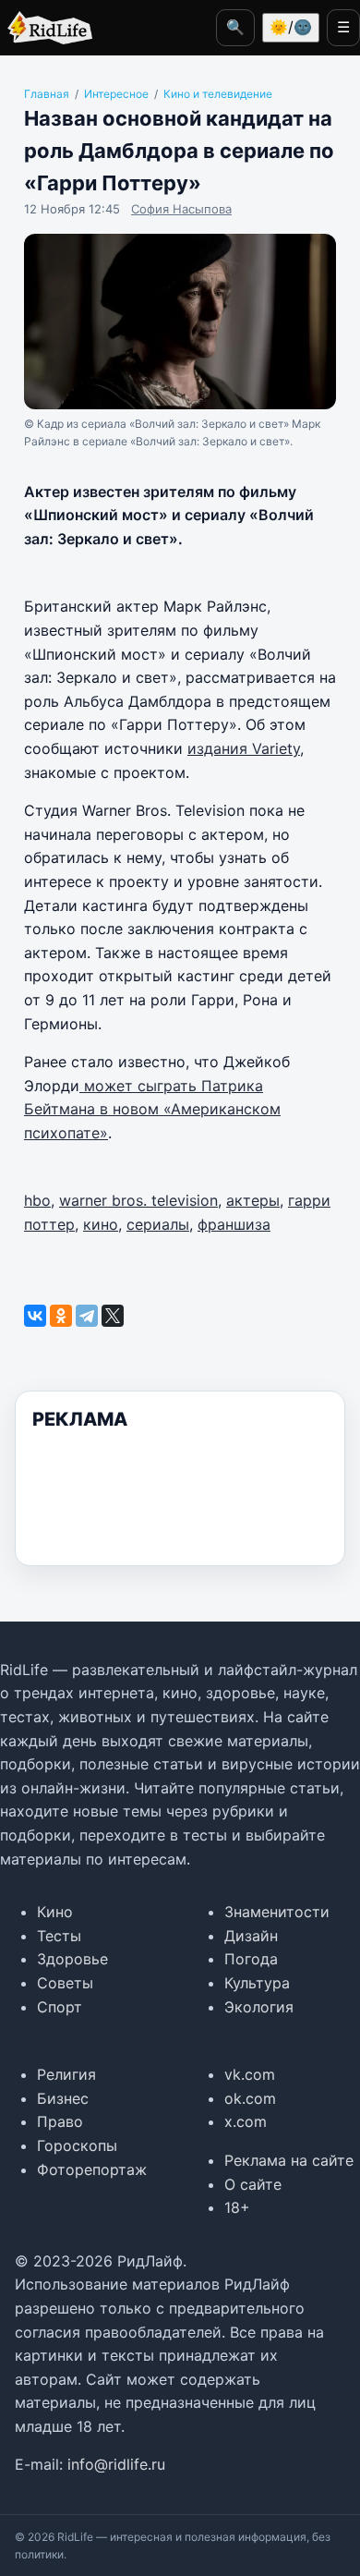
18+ (237, 2207)
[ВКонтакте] (35, 1316)
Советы (65, 1983)
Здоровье (72, 1959)
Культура (257, 1983)
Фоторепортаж (92, 2169)
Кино (55, 1912)
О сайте (253, 2184)
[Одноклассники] (61, 1316)
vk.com (250, 2074)
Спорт (60, 2007)
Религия (66, 2074)
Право (60, 2121)
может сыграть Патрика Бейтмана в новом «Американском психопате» (152, 1109)
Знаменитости (277, 1912)
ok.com (250, 2098)
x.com (246, 2121)
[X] (113, 1316)
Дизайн (251, 1936)
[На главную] (46, 28)
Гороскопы (77, 2145)
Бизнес (63, 2098)
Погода (251, 1959)
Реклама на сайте (289, 2160)
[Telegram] (87, 1316)
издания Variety (244, 748)
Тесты (59, 1936)
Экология (259, 2007)
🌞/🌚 (291, 27)
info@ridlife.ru (116, 2464)
